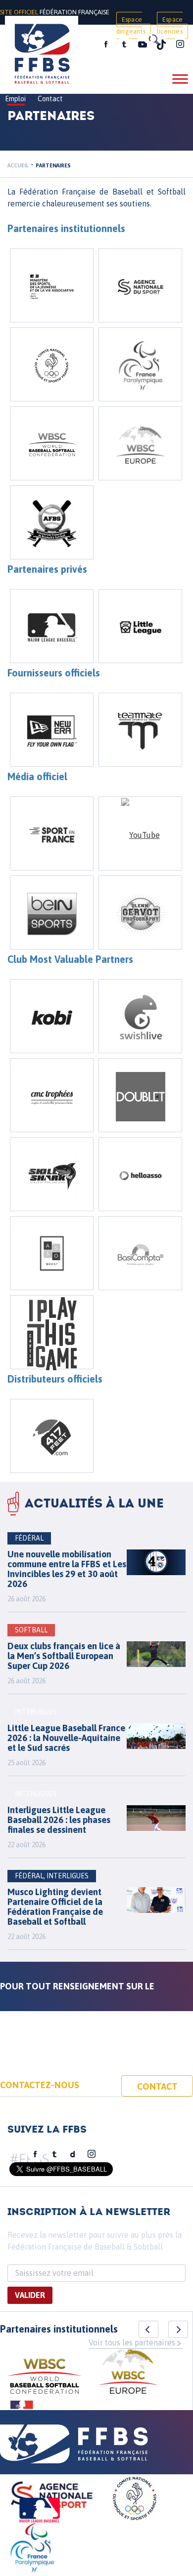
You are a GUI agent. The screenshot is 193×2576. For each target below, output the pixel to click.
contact (157, 2086)
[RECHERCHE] (153, 40)
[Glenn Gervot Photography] (140, 912)
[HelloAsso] (140, 1174)
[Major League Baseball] (52, 626)
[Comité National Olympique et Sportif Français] (52, 364)
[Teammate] (140, 730)
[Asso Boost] (52, 1253)
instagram (180, 44)
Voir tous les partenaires (132, 2342)
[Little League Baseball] (140, 626)
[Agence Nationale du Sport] (140, 285)
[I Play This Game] (52, 1332)
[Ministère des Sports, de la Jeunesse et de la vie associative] (52, 285)
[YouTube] (140, 833)
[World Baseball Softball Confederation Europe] (140, 443)
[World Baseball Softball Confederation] (52, 443)
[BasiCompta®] (140, 1253)
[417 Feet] (52, 1436)
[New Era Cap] (52, 730)
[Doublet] (140, 1095)
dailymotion (73, 2154)
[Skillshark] (52, 1174)
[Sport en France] (52, 833)
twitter (124, 44)
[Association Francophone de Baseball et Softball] (52, 522)
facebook (106, 44)
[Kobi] (52, 1016)
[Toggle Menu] (180, 79)
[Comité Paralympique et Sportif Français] (140, 364)
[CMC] (52, 1095)
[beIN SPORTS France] (52, 912)
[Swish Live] (140, 1016)
